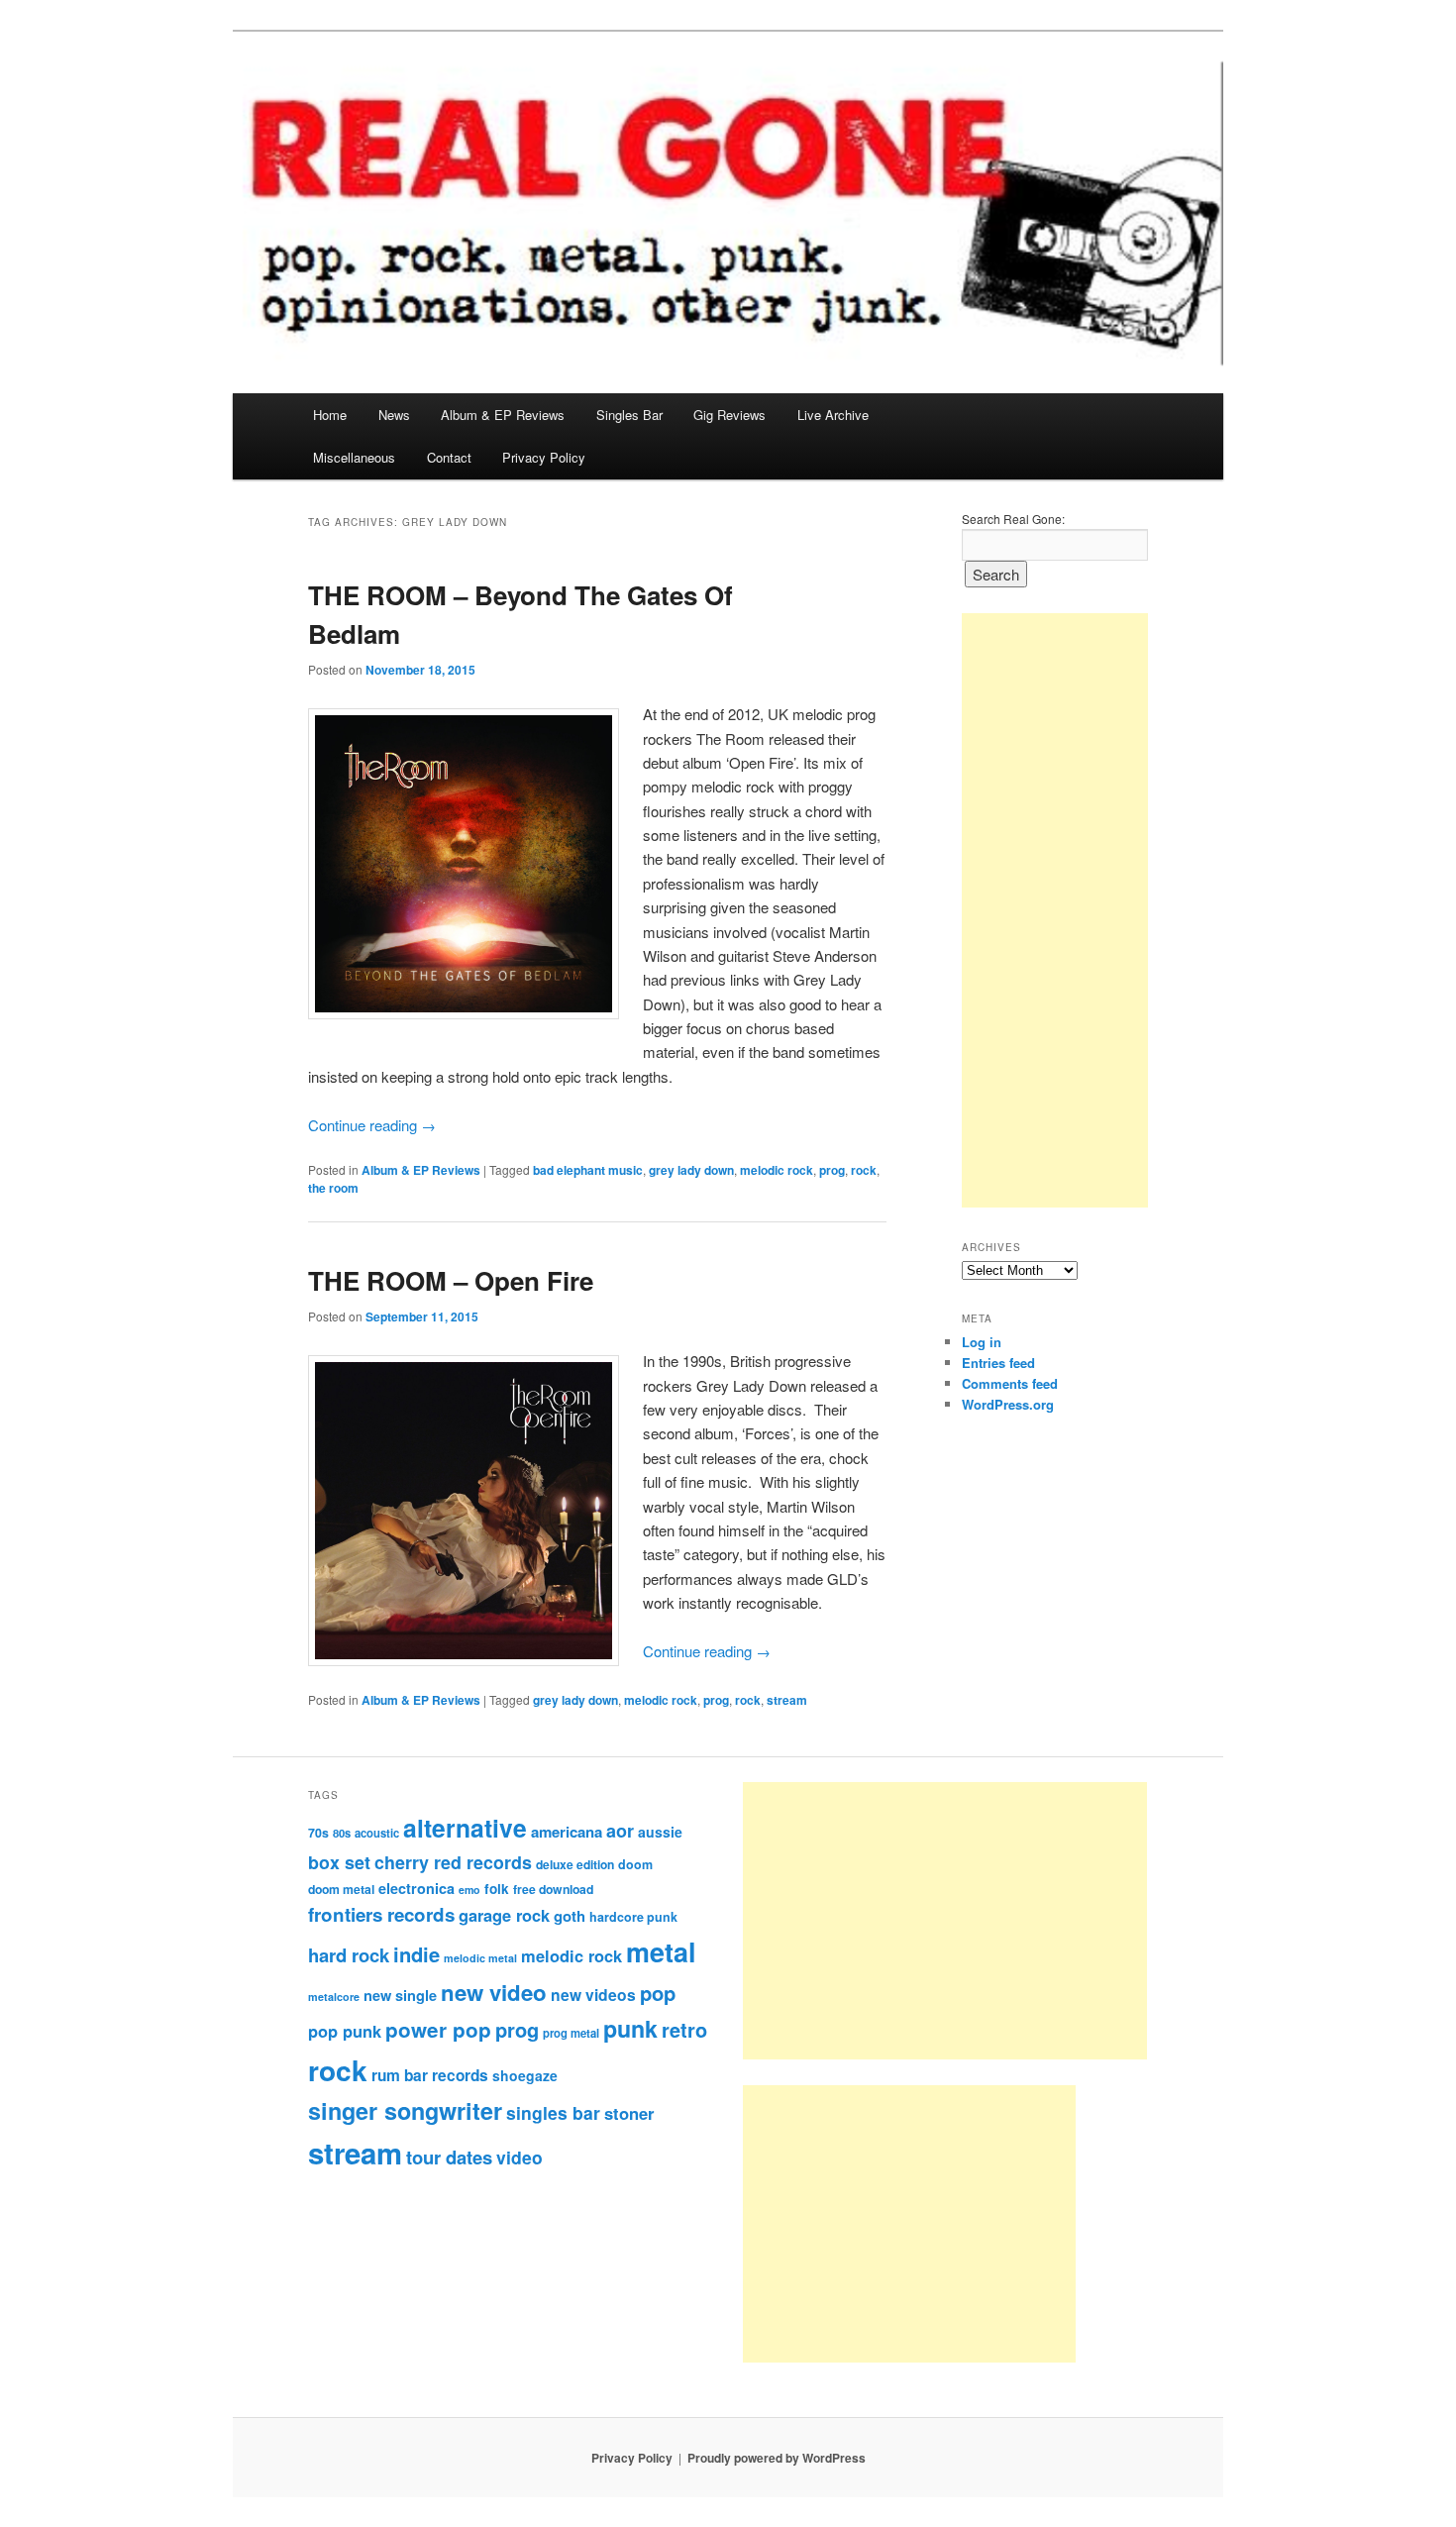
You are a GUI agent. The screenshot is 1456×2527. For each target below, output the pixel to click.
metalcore (334, 1997)
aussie (660, 1832)
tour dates (449, 2157)
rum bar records (430, 2075)
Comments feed (1010, 1383)
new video (494, 1992)
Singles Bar (629, 415)
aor (620, 1831)
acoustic (377, 1833)
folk (497, 1889)
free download (553, 1889)
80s (342, 1833)
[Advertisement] (1055, 910)
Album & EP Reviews (503, 415)
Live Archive (833, 415)
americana (567, 1832)
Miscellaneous (354, 457)
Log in (982, 1342)
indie (416, 1954)
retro (684, 2030)
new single (400, 1995)
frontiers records (381, 1914)
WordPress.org (1008, 1404)
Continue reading (372, 1125)
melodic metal (480, 1958)
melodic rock (777, 1170)
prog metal (571, 2033)
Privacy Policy (544, 457)
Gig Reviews (729, 415)
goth (570, 1916)
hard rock (349, 1955)
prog (832, 1170)
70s (318, 1833)
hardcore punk (633, 1917)
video (520, 2157)
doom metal (341, 1889)
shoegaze (525, 2075)
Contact (449, 457)
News (394, 415)
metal (661, 1951)
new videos (593, 1995)
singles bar (553, 2112)
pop (658, 1993)
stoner (629, 2113)
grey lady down (691, 1170)
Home (330, 415)
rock (864, 1170)
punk (630, 2028)
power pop (438, 2029)
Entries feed (998, 1363)
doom (635, 1864)
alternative (465, 1828)
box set (339, 1862)
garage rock (504, 1915)
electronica (416, 1888)
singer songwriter (405, 2110)
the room (333, 1188)
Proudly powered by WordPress (777, 2458)
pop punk (345, 2031)
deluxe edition (575, 1864)
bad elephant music (588, 1170)
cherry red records (453, 1862)
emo (469, 1890)
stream (787, 1700)
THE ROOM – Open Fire (451, 1280)
